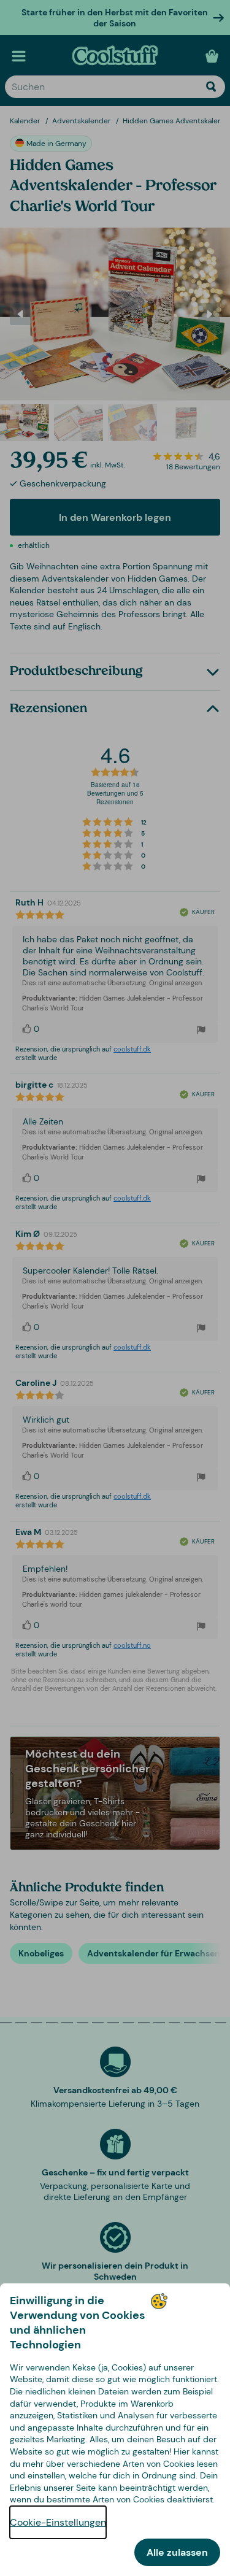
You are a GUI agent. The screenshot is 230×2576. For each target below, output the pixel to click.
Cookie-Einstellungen (58, 2522)
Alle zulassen (177, 2552)
